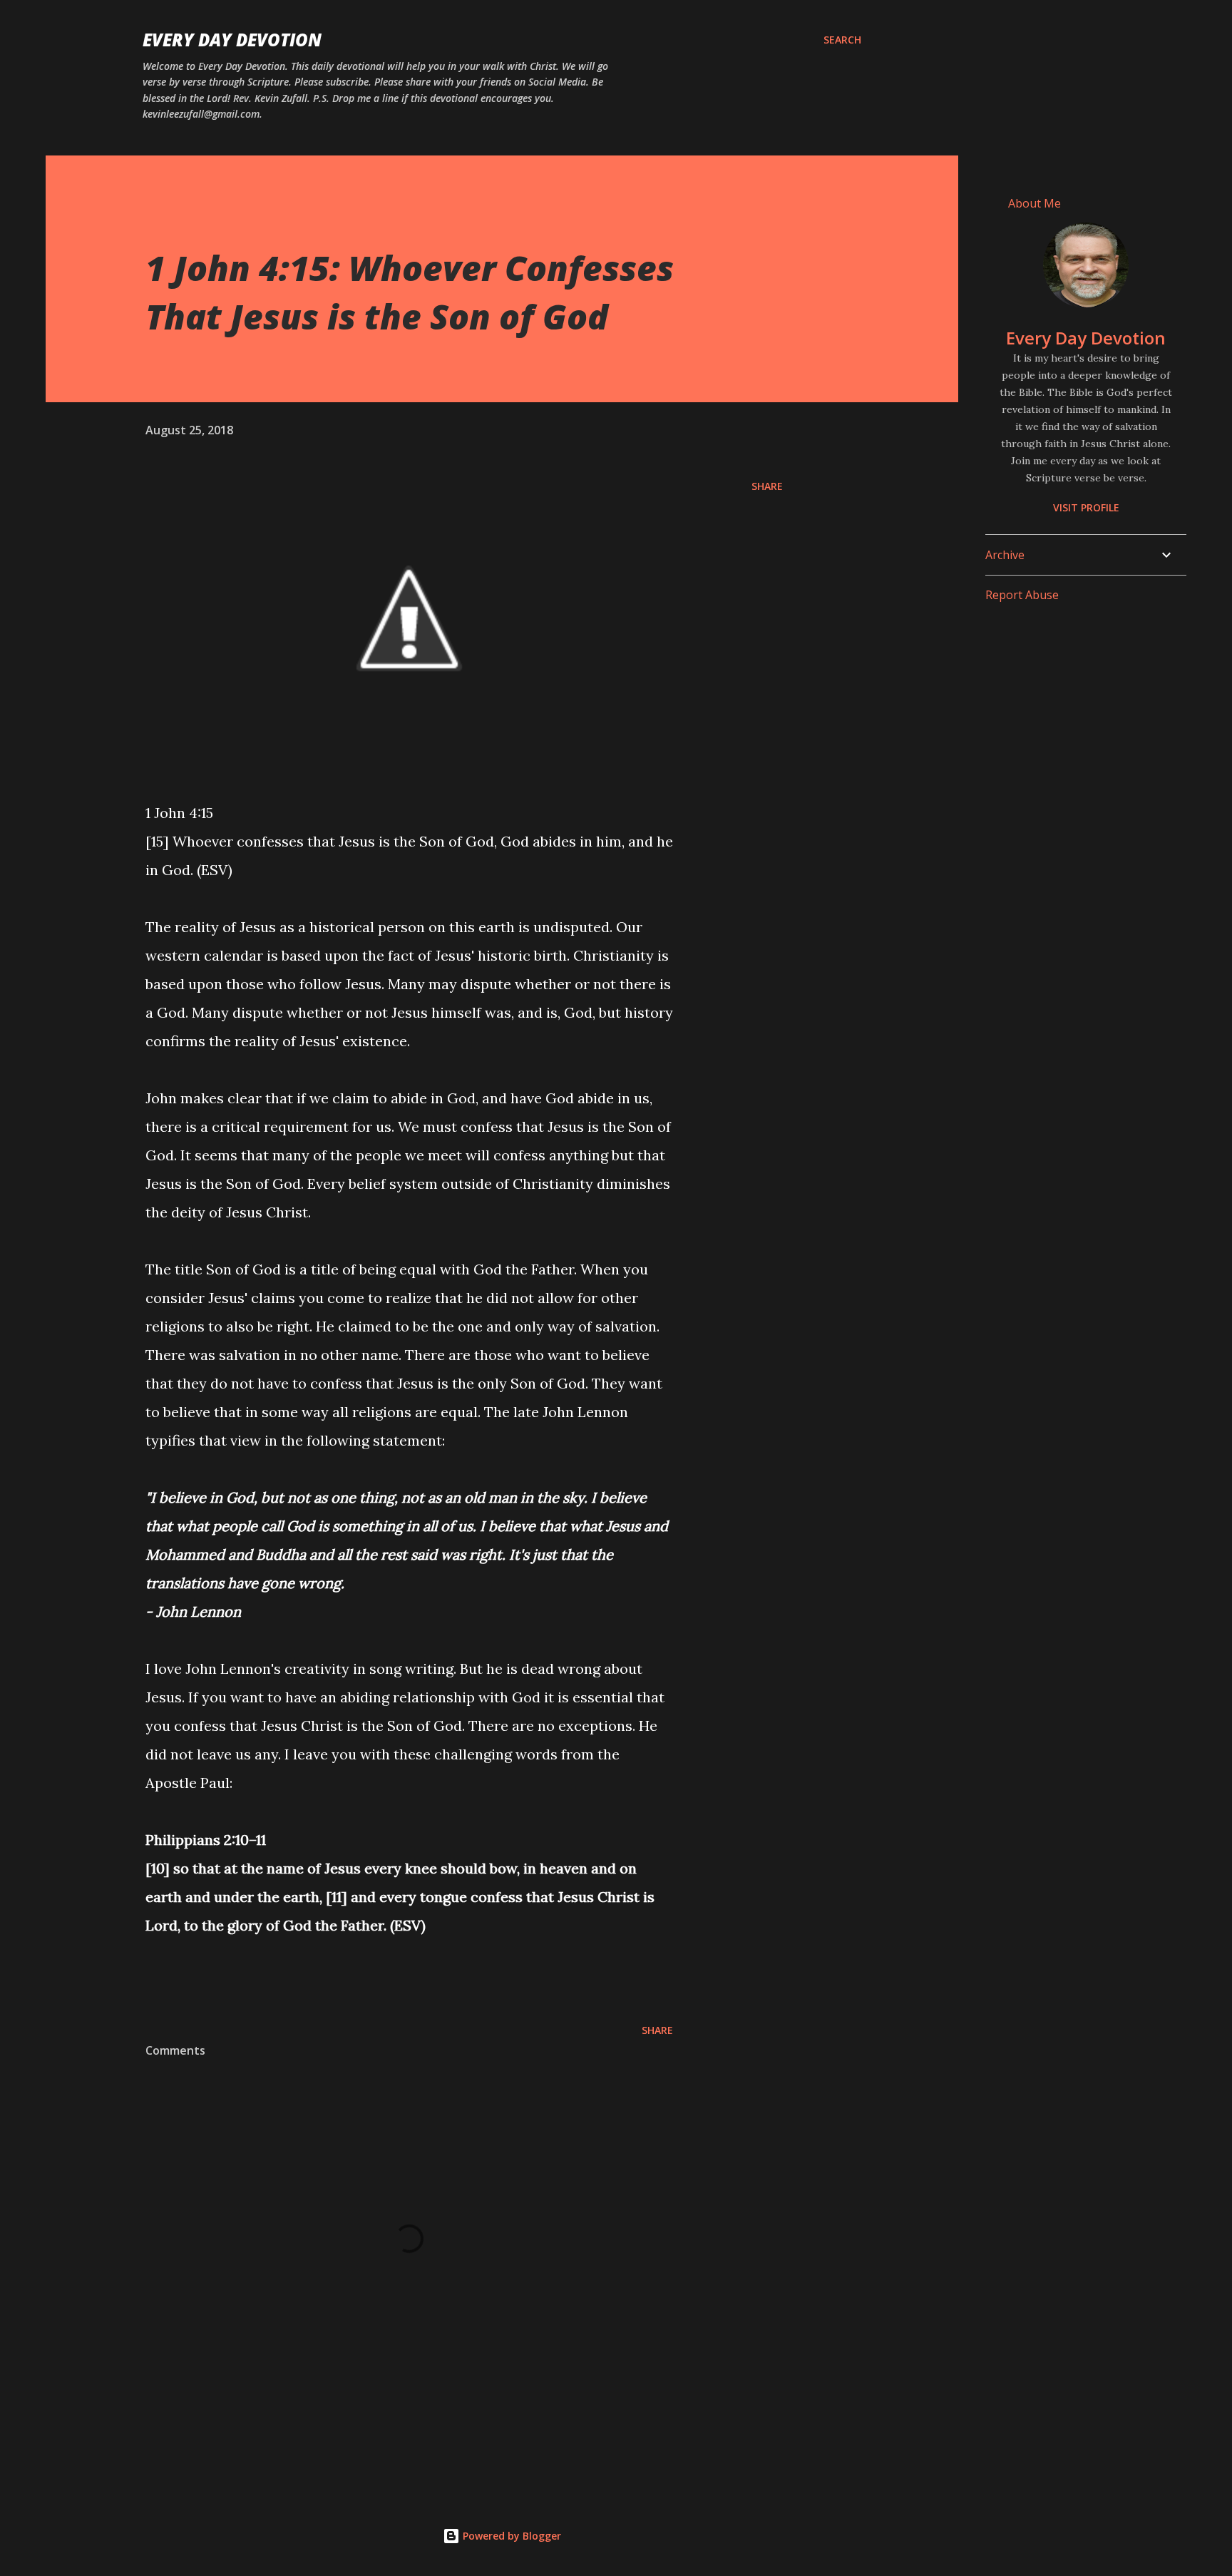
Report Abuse (1022, 595)
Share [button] (767, 486)
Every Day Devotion (232, 40)
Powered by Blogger (510, 2536)
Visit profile (1086, 507)
